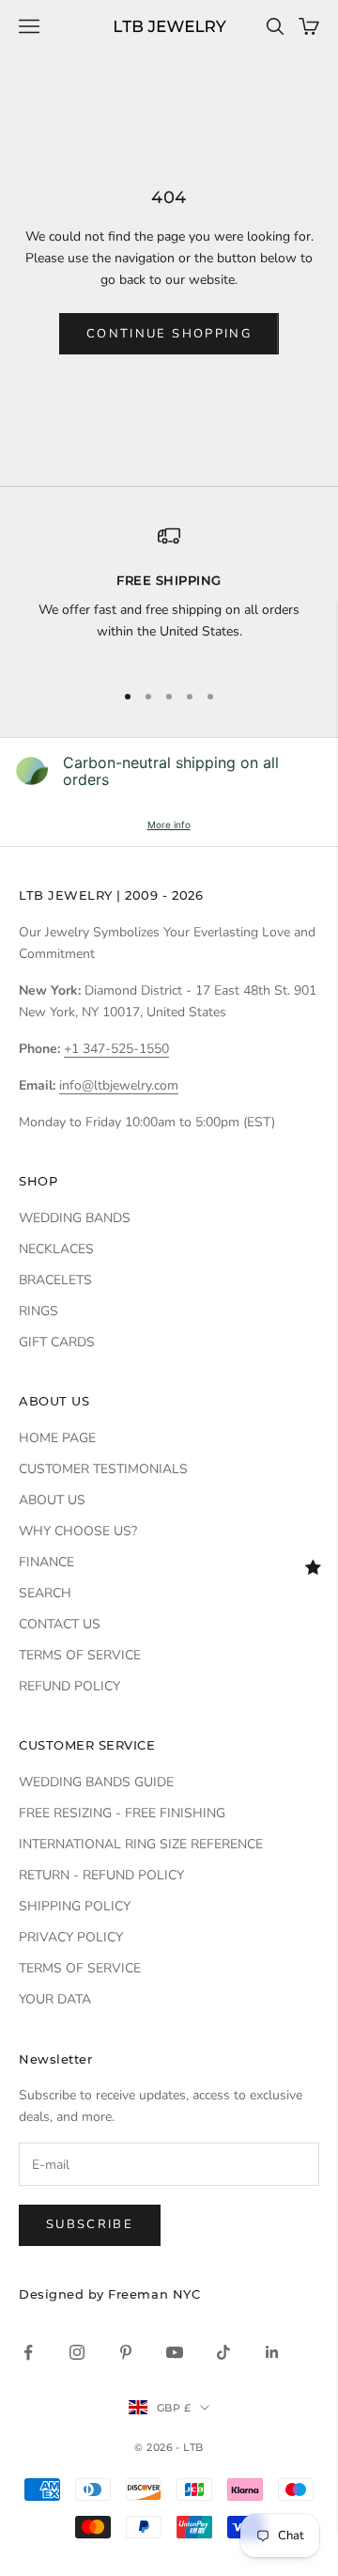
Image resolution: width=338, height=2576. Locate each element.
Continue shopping (169, 334)
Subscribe (90, 2224)
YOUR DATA (55, 1999)
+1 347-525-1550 (116, 1049)
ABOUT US (52, 1500)
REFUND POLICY (69, 1686)
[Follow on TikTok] (223, 2352)
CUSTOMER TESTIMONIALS (103, 1469)
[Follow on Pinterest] (126, 2352)
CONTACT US (60, 1624)
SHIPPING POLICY (75, 1906)
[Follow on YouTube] (175, 2352)
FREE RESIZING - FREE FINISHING (122, 1813)
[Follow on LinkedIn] (272, 2352)
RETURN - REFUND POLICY (101, 1875)
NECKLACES (56, 1249)
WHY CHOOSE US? (78, 1531)
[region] (169, 594)
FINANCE (46, 1562)
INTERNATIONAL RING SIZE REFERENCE (141, 1844)
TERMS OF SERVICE (80, 1655)
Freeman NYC (154, 2294)
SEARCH (45, 1593)
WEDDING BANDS (75, 1218)
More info (169, 825)
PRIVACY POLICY (71, 1937)
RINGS (38, 1311)
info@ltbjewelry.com (119, 1085)
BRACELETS (55, 1280)
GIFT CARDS (57, 1342)
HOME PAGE (57, 1438)
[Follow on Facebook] (28, 2352)
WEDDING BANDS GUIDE (96, 1782)
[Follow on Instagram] (77, 2352)
